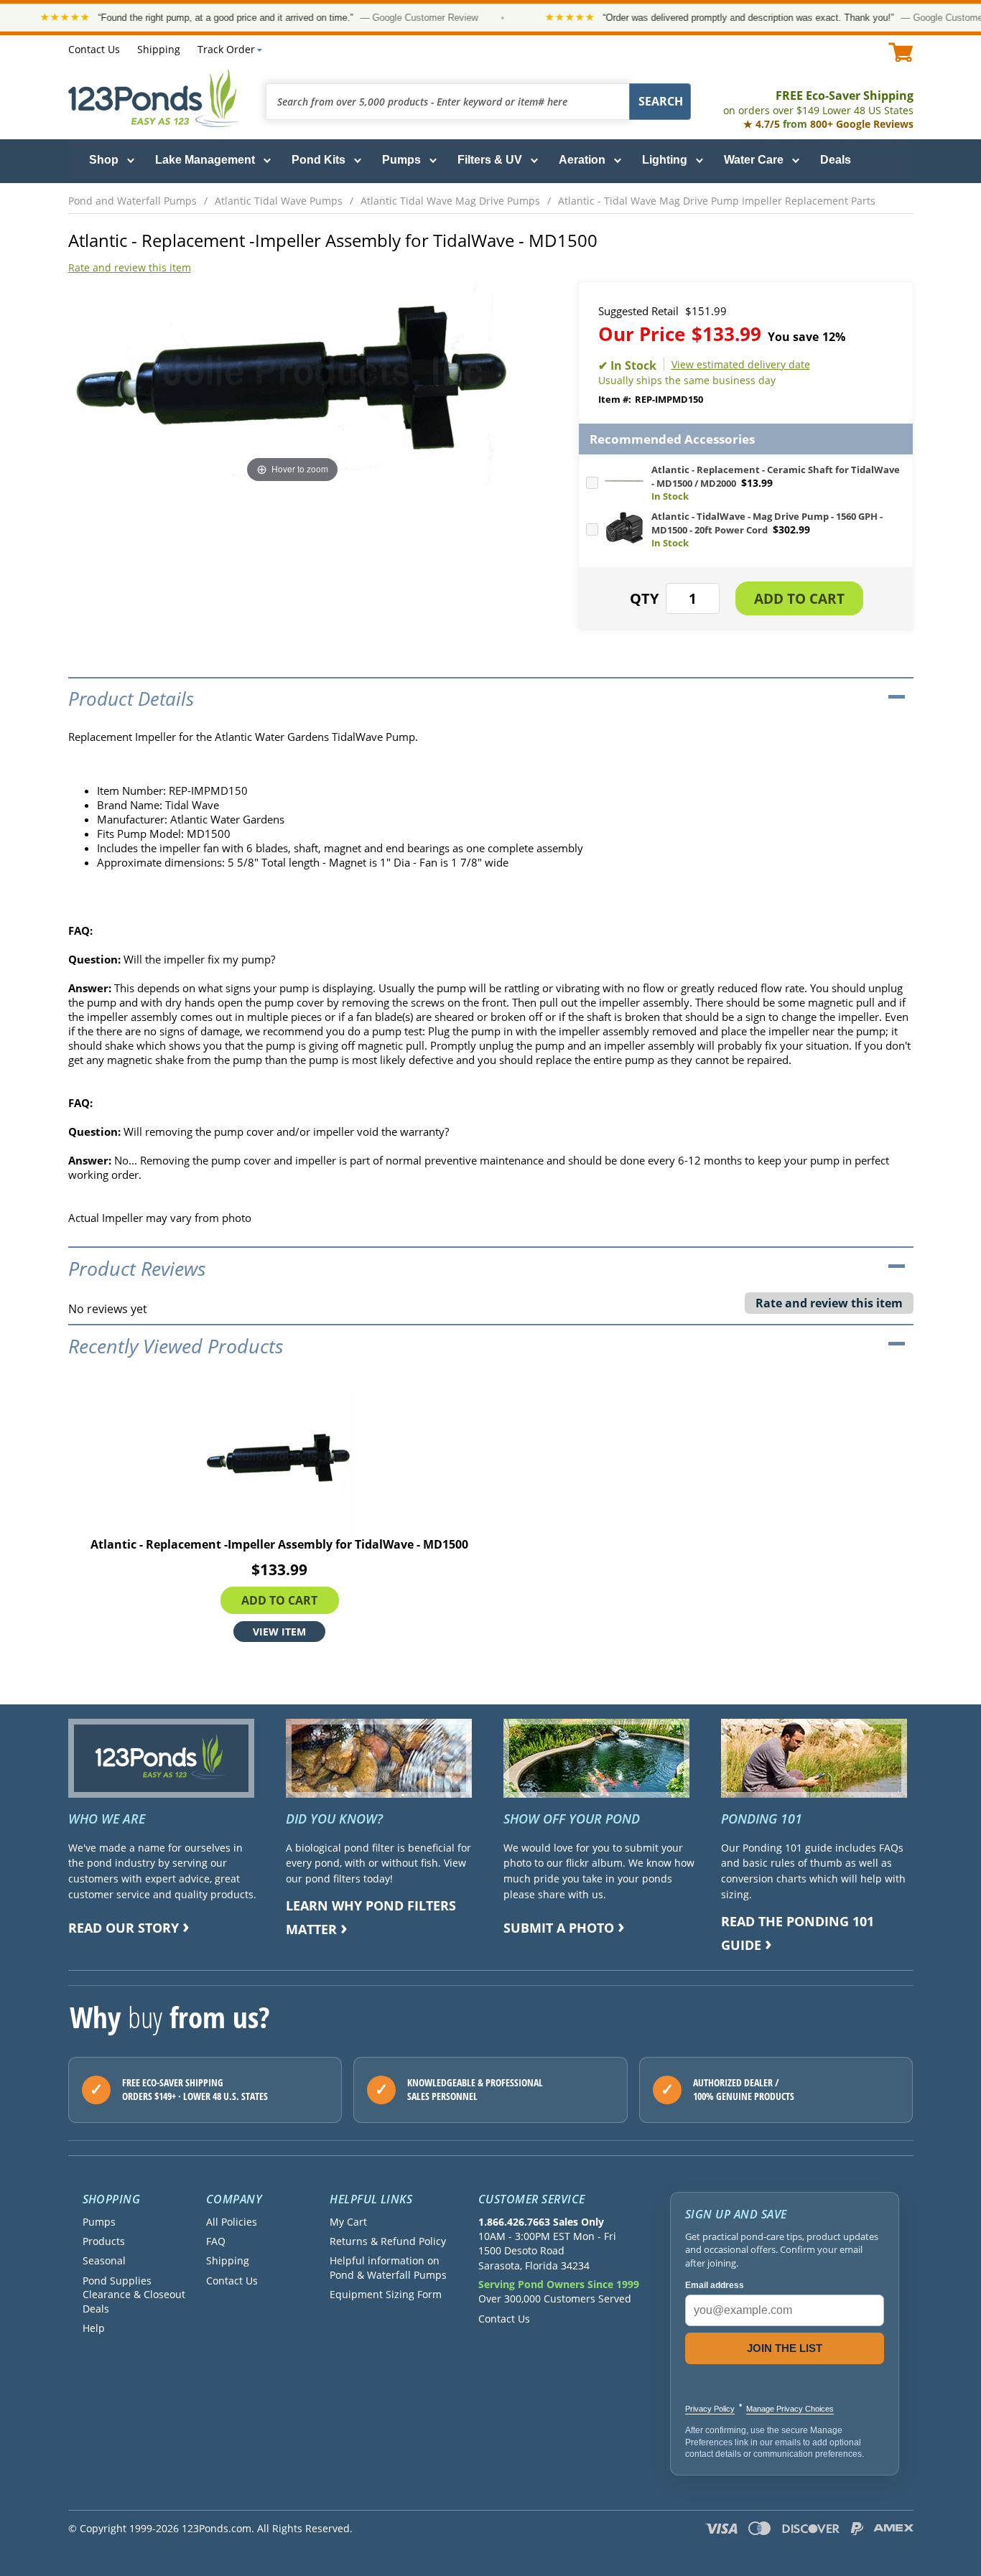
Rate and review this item (130, 267)
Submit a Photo (559, 1928)
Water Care (754, 160)
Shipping (159, 49)
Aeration (582, 160)
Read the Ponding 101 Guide (798, 1933)
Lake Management (205, 160)
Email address (715, 2285)
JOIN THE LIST (785, 2348)
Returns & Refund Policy (388, 2241)
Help (94, 2328)
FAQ (216, 2241)
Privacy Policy (710, 2409)
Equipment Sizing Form (386, 2294)
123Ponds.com (154, 98)
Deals (836, 160)
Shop (104, 160)
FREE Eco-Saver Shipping (818, 102)
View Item (279, 1632)
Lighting (665, 160)
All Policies (232, 2222)
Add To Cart (279, 1600)
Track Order (226, 49)
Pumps (401, 160)
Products (104, 2241)
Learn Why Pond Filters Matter (371, 1917)
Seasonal (104, 2260)
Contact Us (94, 49)
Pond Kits (319, 160)
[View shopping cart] (901, 52)
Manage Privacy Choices (790, 2409)
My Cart (348, 2222)
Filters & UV (490, 160)
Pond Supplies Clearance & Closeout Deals (134, 2295)
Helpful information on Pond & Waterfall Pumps (388, 2267)
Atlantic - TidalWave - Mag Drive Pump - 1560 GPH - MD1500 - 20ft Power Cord (767, 523)
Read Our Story (124, 1928)
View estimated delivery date (741, 364)
